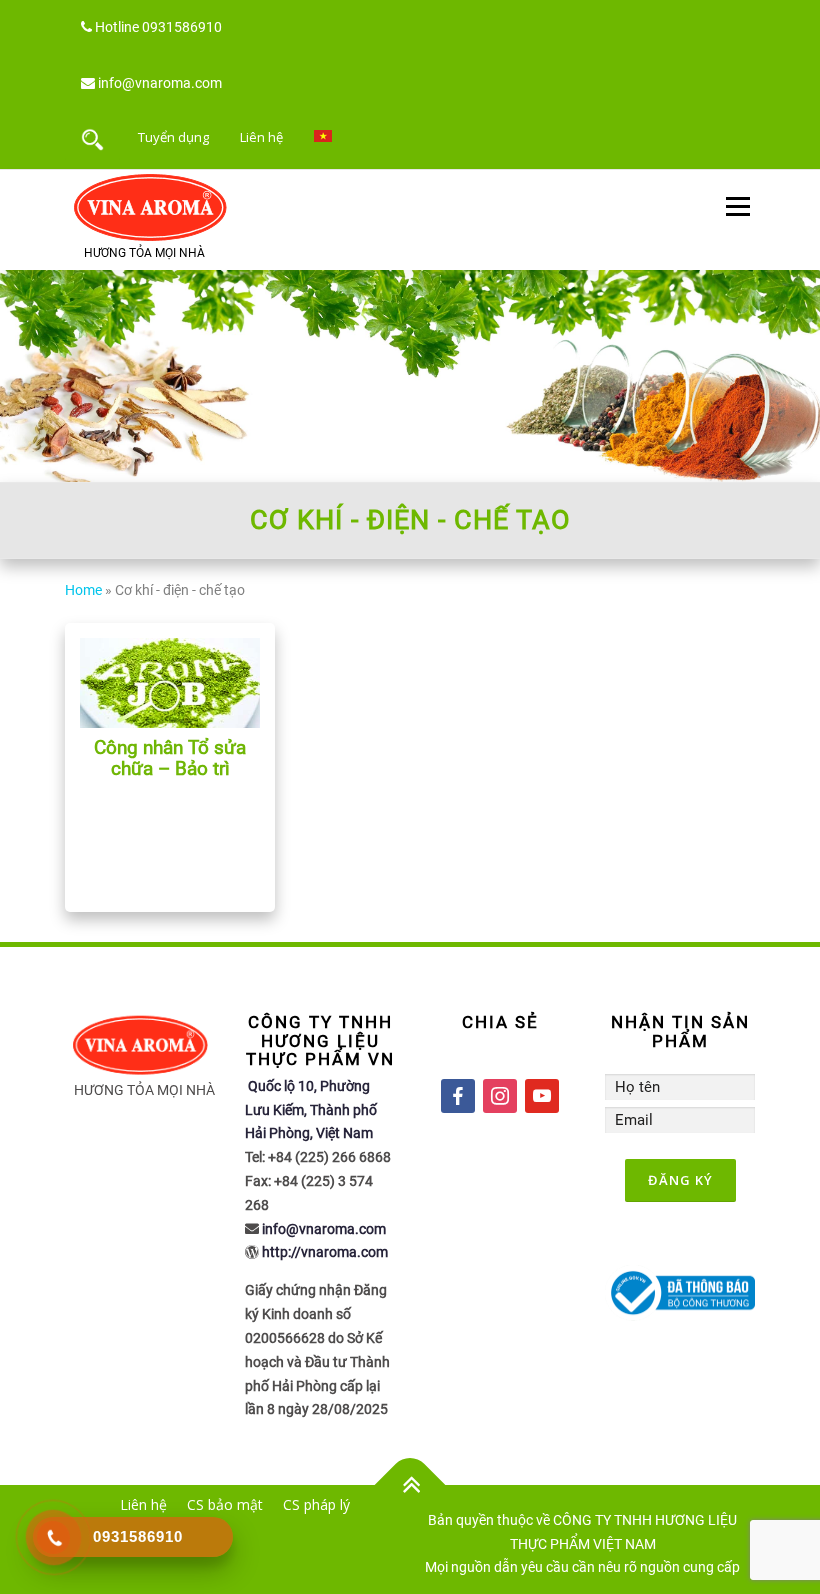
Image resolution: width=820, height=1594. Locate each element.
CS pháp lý (316, 1504)
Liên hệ (261, 137)
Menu (737, 207)
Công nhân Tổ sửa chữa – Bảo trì (170, 758)
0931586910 (182, 27)
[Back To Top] (410, 1485)
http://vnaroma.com (325, 1252)
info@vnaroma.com (160, 83)
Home (83, 590)
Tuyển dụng (173, 137)
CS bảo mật (225, 1504)
